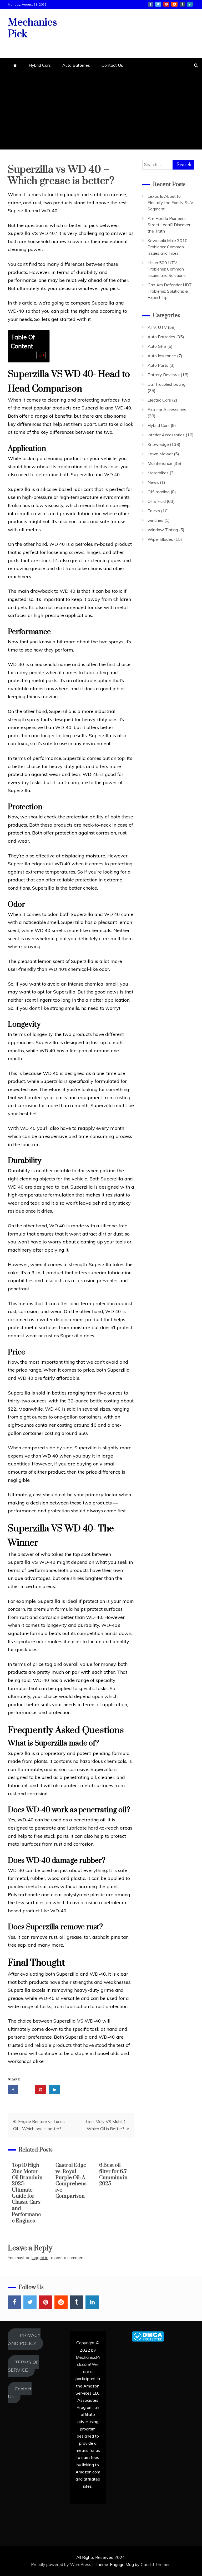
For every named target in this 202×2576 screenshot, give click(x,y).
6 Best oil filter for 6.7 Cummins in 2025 (113, 2175)
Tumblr (182, 4)
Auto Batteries (76, 65)
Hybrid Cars (40, 65)
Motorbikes (158, 473)
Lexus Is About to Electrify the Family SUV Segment (170, 202)
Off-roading (159, 492)
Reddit (174, 4)
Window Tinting (163, 530)
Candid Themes (156, 2564)
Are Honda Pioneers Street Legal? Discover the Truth (169, 225)
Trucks (154, 511)
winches (155, 520)
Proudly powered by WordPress (62, 2564)
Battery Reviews (164, 375)
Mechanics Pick (32, 28)
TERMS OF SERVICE (23, 2366)
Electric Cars (159, 400)
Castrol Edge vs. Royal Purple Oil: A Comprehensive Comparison (71, 2181)
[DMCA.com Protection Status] (148, 2340)
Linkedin (190, 4)
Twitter (158, 4)
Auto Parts (158, 365)
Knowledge (158, 444)
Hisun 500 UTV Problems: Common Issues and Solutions (167, 269)
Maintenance (160, 463)
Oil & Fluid (157, 501)
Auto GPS (157, 346)
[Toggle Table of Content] (38, 355)
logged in (40, 2257)
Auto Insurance (162, 356)
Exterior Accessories (167, 409)
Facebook (150, 4)
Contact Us (112, 65)
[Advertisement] (101, 113)
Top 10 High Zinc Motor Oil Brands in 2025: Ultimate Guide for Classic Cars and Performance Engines (27, 2193)
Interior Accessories (166, 435)
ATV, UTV (157, 327)
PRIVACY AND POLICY (24, 2339)
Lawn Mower (160, 454)
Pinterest (166, 4)
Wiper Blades (160, 539)
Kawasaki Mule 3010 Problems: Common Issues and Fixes (168, 247)
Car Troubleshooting (166, 384)
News (153, 482)
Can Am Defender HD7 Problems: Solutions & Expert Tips (170, 291)
